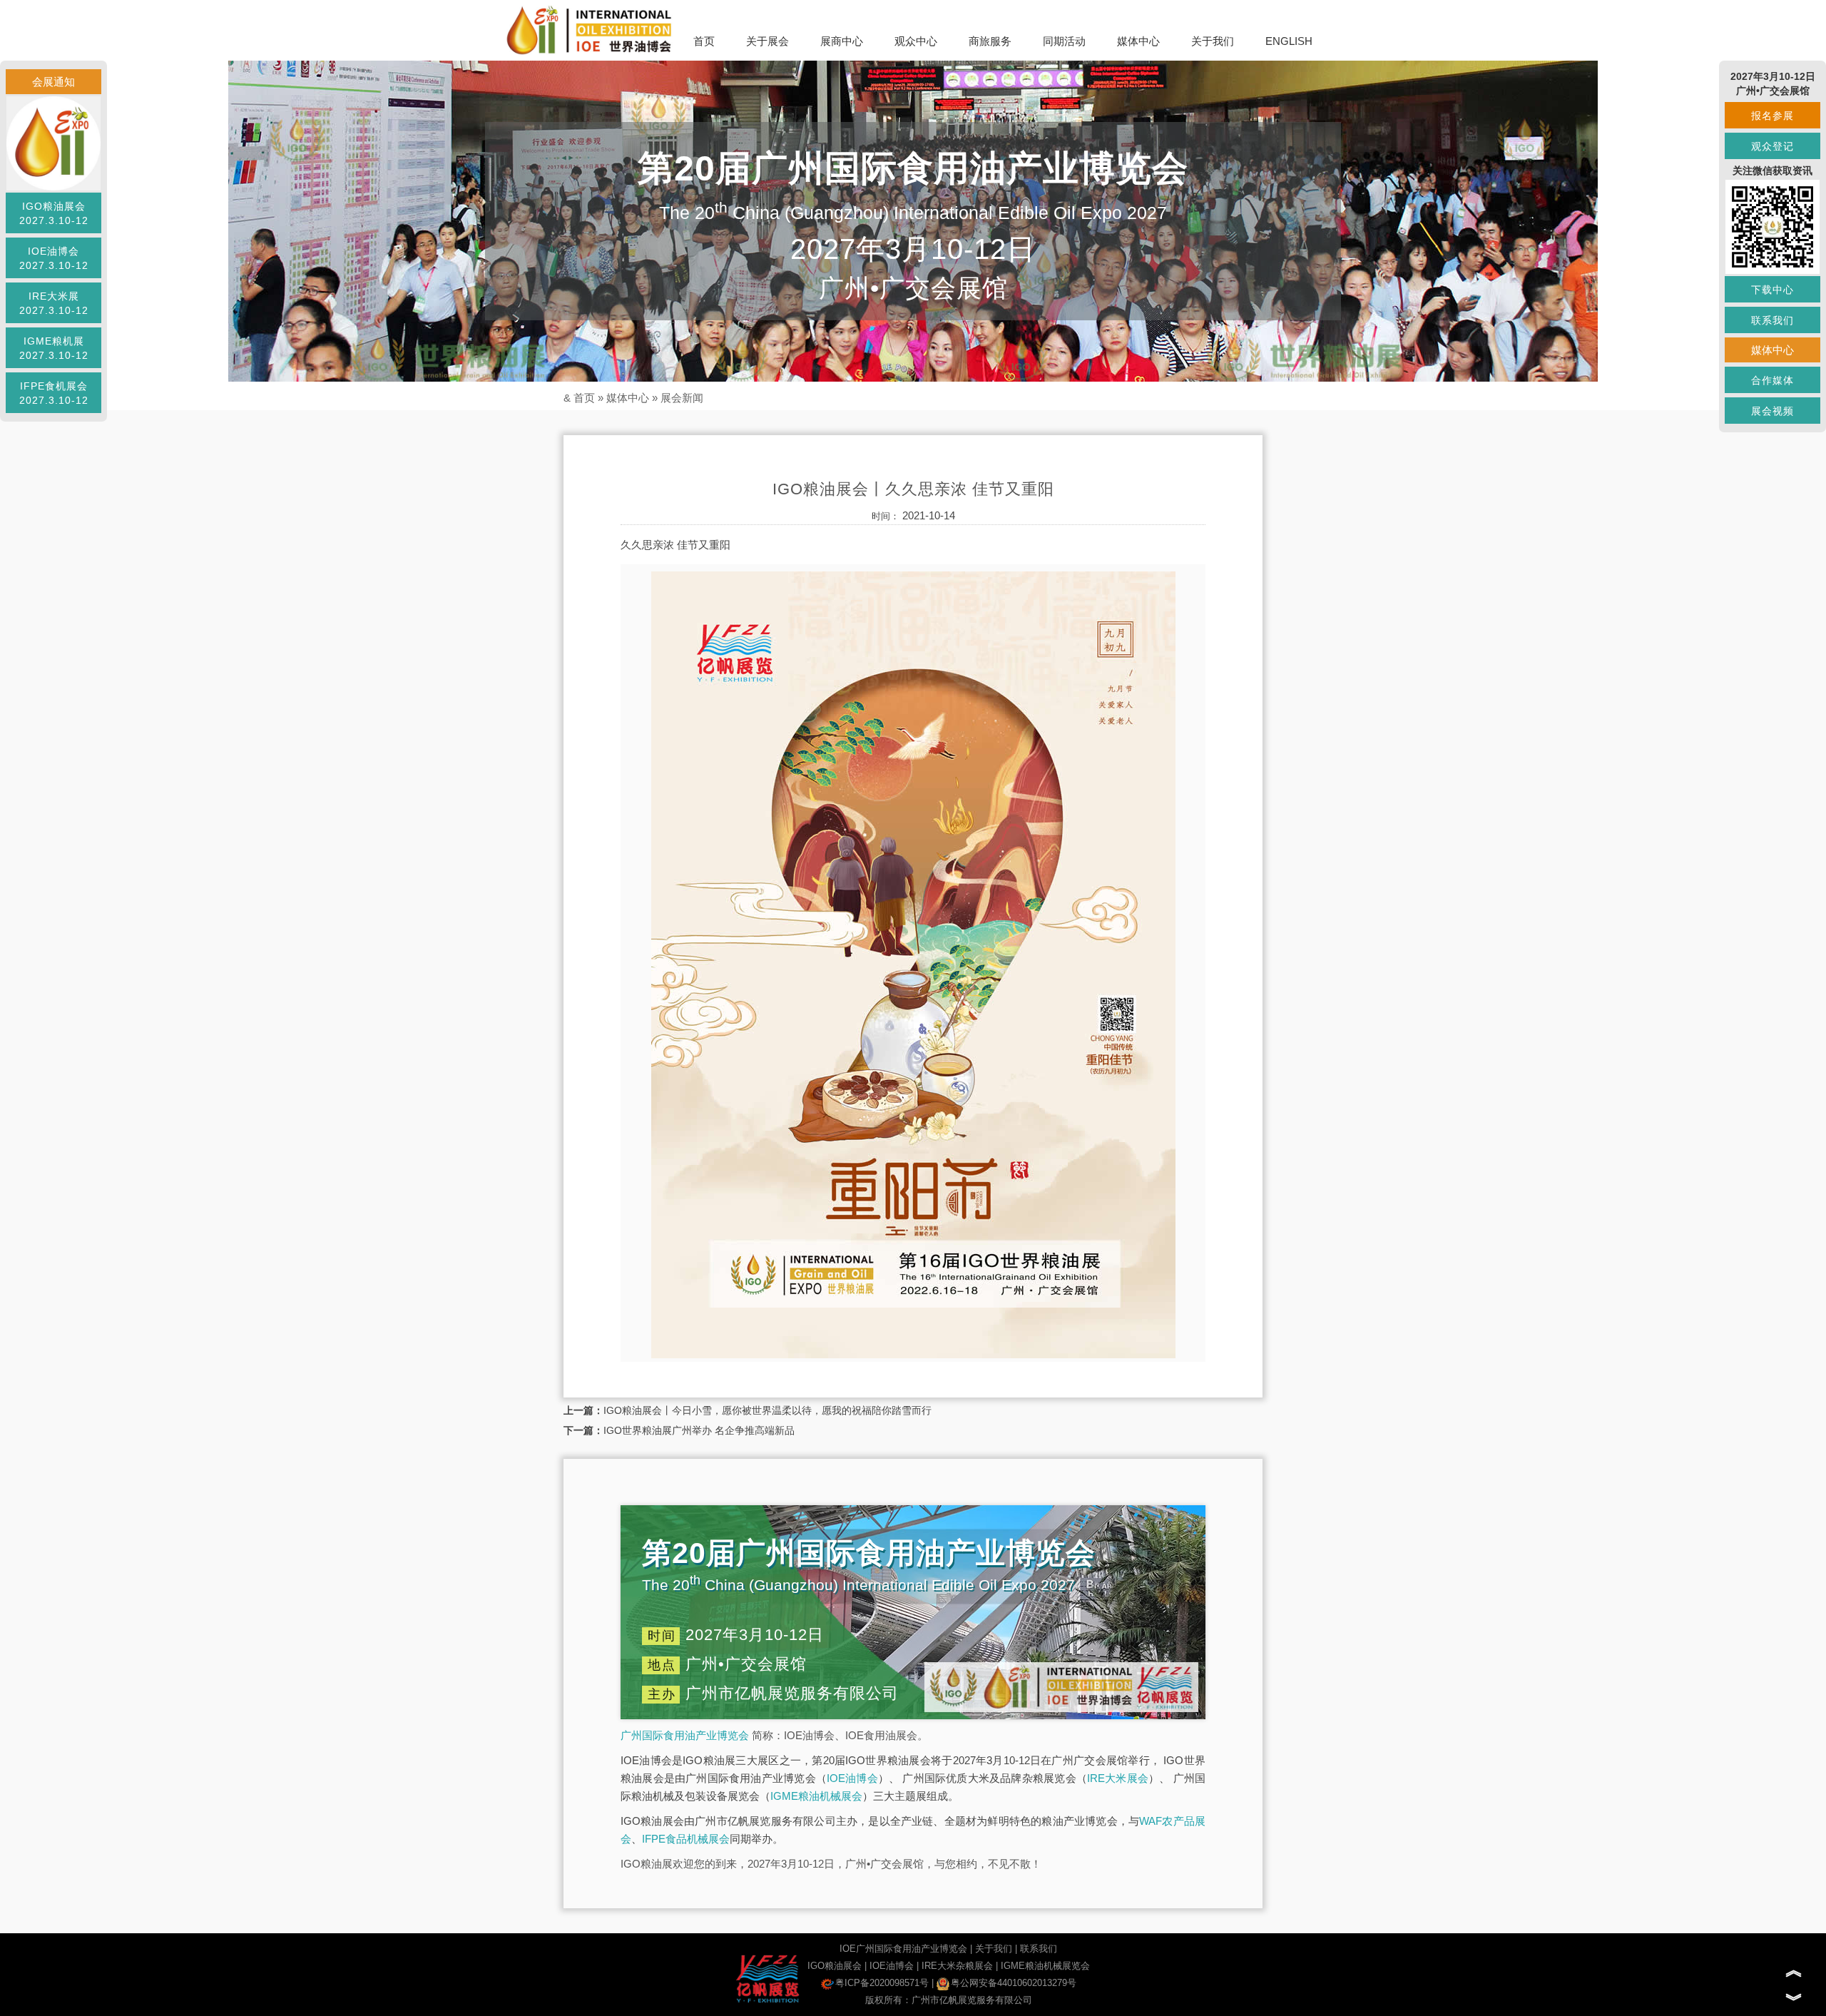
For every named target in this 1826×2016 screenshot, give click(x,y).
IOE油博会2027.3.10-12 (54, 258)
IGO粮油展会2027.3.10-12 (54, 213)
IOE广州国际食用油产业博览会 (903, 1949)
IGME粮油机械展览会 (1045, 1966)
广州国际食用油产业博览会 (685, 1735)
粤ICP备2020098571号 (882, 1983)
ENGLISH (1289, 41)
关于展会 (767, 41)
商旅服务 (990, 41)
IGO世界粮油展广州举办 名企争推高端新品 (699, 1430)
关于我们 (1213, 41)
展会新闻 (682, 398)
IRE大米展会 (1118, 1778)
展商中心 (842, 41)
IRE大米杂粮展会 (957, 1966)
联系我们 (1039, 1949)
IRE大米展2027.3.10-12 (54, 303)
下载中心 (1773, 290)
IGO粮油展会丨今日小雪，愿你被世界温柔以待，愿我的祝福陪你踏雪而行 (767, 1410)
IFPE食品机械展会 (686, 1839)
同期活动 (1064, 41)
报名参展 (1773, 116)
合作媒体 (1773, 380)
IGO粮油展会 (835, 1966)
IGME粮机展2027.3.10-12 (54, 348)
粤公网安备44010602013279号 (1014, 1983)
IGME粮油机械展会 (816, 1796)
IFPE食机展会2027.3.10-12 (54, 393)
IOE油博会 (852, 1778)
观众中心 (916, 41)
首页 (704, 41)
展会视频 (1773, 411)
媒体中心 (1138, 41)
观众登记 (1773, 146)
